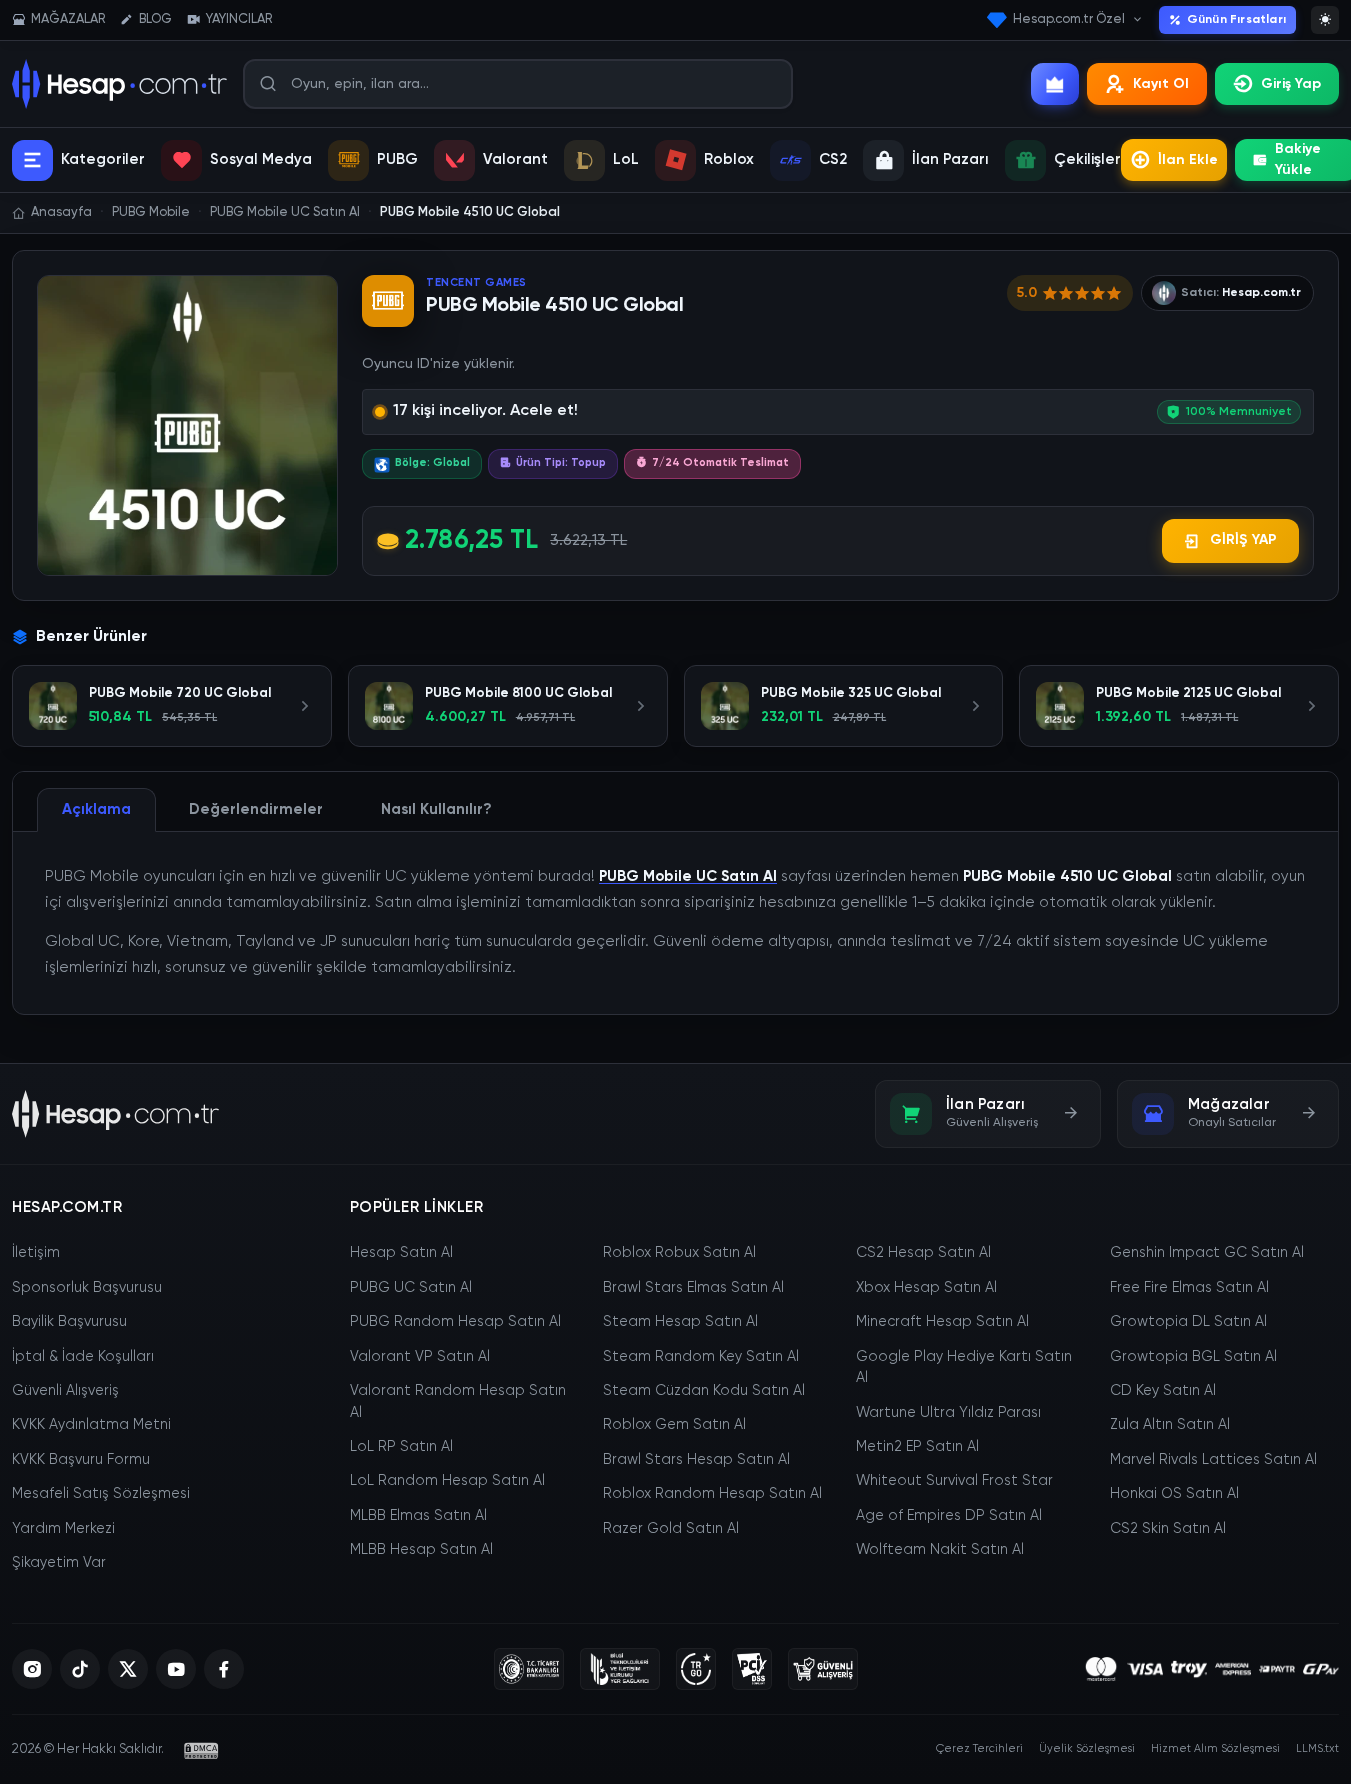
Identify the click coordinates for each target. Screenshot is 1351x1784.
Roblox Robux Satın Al (679, 1253)
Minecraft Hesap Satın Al (942, 1322)
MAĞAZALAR (68, 19)
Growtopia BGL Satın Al (1193, 1357)
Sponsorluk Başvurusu (87, 1288)
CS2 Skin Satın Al (1168, 1529)
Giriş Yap (1291, 84)
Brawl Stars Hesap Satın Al (696, 1460)
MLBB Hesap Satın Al (421, 1550)
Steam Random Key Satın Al (701, 1357)
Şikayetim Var (59, 1563)
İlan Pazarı (950, 159)
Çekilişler (1087, 159)
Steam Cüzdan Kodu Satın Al (704, 1391)
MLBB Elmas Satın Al (418, 1516)
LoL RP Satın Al (401, 1447)
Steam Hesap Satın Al (680, 1322)
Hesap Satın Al (401, 1253)
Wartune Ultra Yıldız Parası (948, 1413)
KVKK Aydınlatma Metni (91, 1425)
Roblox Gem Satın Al (674, 1425)
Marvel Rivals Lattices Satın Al (1213, 1460)
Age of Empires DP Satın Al (949, 1516)
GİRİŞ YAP (1243, 540)
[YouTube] (176, 1669)
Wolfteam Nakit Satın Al (940, 1550)
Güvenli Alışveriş (65, 1391)
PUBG (397, 159)
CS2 (833, 159)
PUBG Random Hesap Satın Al (455, 1322)
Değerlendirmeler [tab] (256, 809)
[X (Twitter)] (128, 1669)
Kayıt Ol (1161, 84)
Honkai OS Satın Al (1174, 1494)
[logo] (115, 1114)
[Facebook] (224, 1669)
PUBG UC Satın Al (411, 1288)
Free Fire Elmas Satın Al (1189, 1288)
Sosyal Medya (261, 159)
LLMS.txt (1317, 1748)
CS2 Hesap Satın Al (923, 1253)
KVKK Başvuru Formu (81, 1460)
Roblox (729, 159)
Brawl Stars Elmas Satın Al (693, 1288)
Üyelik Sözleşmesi (1087, 1748)
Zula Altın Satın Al (1170, 1425)
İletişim (36, 1253)
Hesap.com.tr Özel (1069, 19)
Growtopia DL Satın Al (1188, 1322)
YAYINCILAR (239, 19)
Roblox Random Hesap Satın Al (712, 1494)
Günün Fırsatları (1236, 20)
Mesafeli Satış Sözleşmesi (101, 1494)
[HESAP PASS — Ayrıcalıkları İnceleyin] (1055, 84)
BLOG (155, 19)
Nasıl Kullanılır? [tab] (436, 809)
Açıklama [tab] (96, 809)
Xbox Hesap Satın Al (926, 1288)
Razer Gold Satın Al (671, 1529)
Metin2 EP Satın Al (917, 1447)
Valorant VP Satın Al (420, 1357)
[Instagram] (32, 1669)
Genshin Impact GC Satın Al (1207, 1253)
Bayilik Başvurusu (69, 1322)
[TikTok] (80, 1669)
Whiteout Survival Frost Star (954, 1481)
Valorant (515, 159)
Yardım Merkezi (63, 1529)
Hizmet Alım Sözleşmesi (1215, 1748)
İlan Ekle (1188, 160)
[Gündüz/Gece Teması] (1325, 20)
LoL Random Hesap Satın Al (447, 1481)
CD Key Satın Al (1163, 1391)
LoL (626, 159)
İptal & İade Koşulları (83, 1357)
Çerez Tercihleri (979, 1748)
